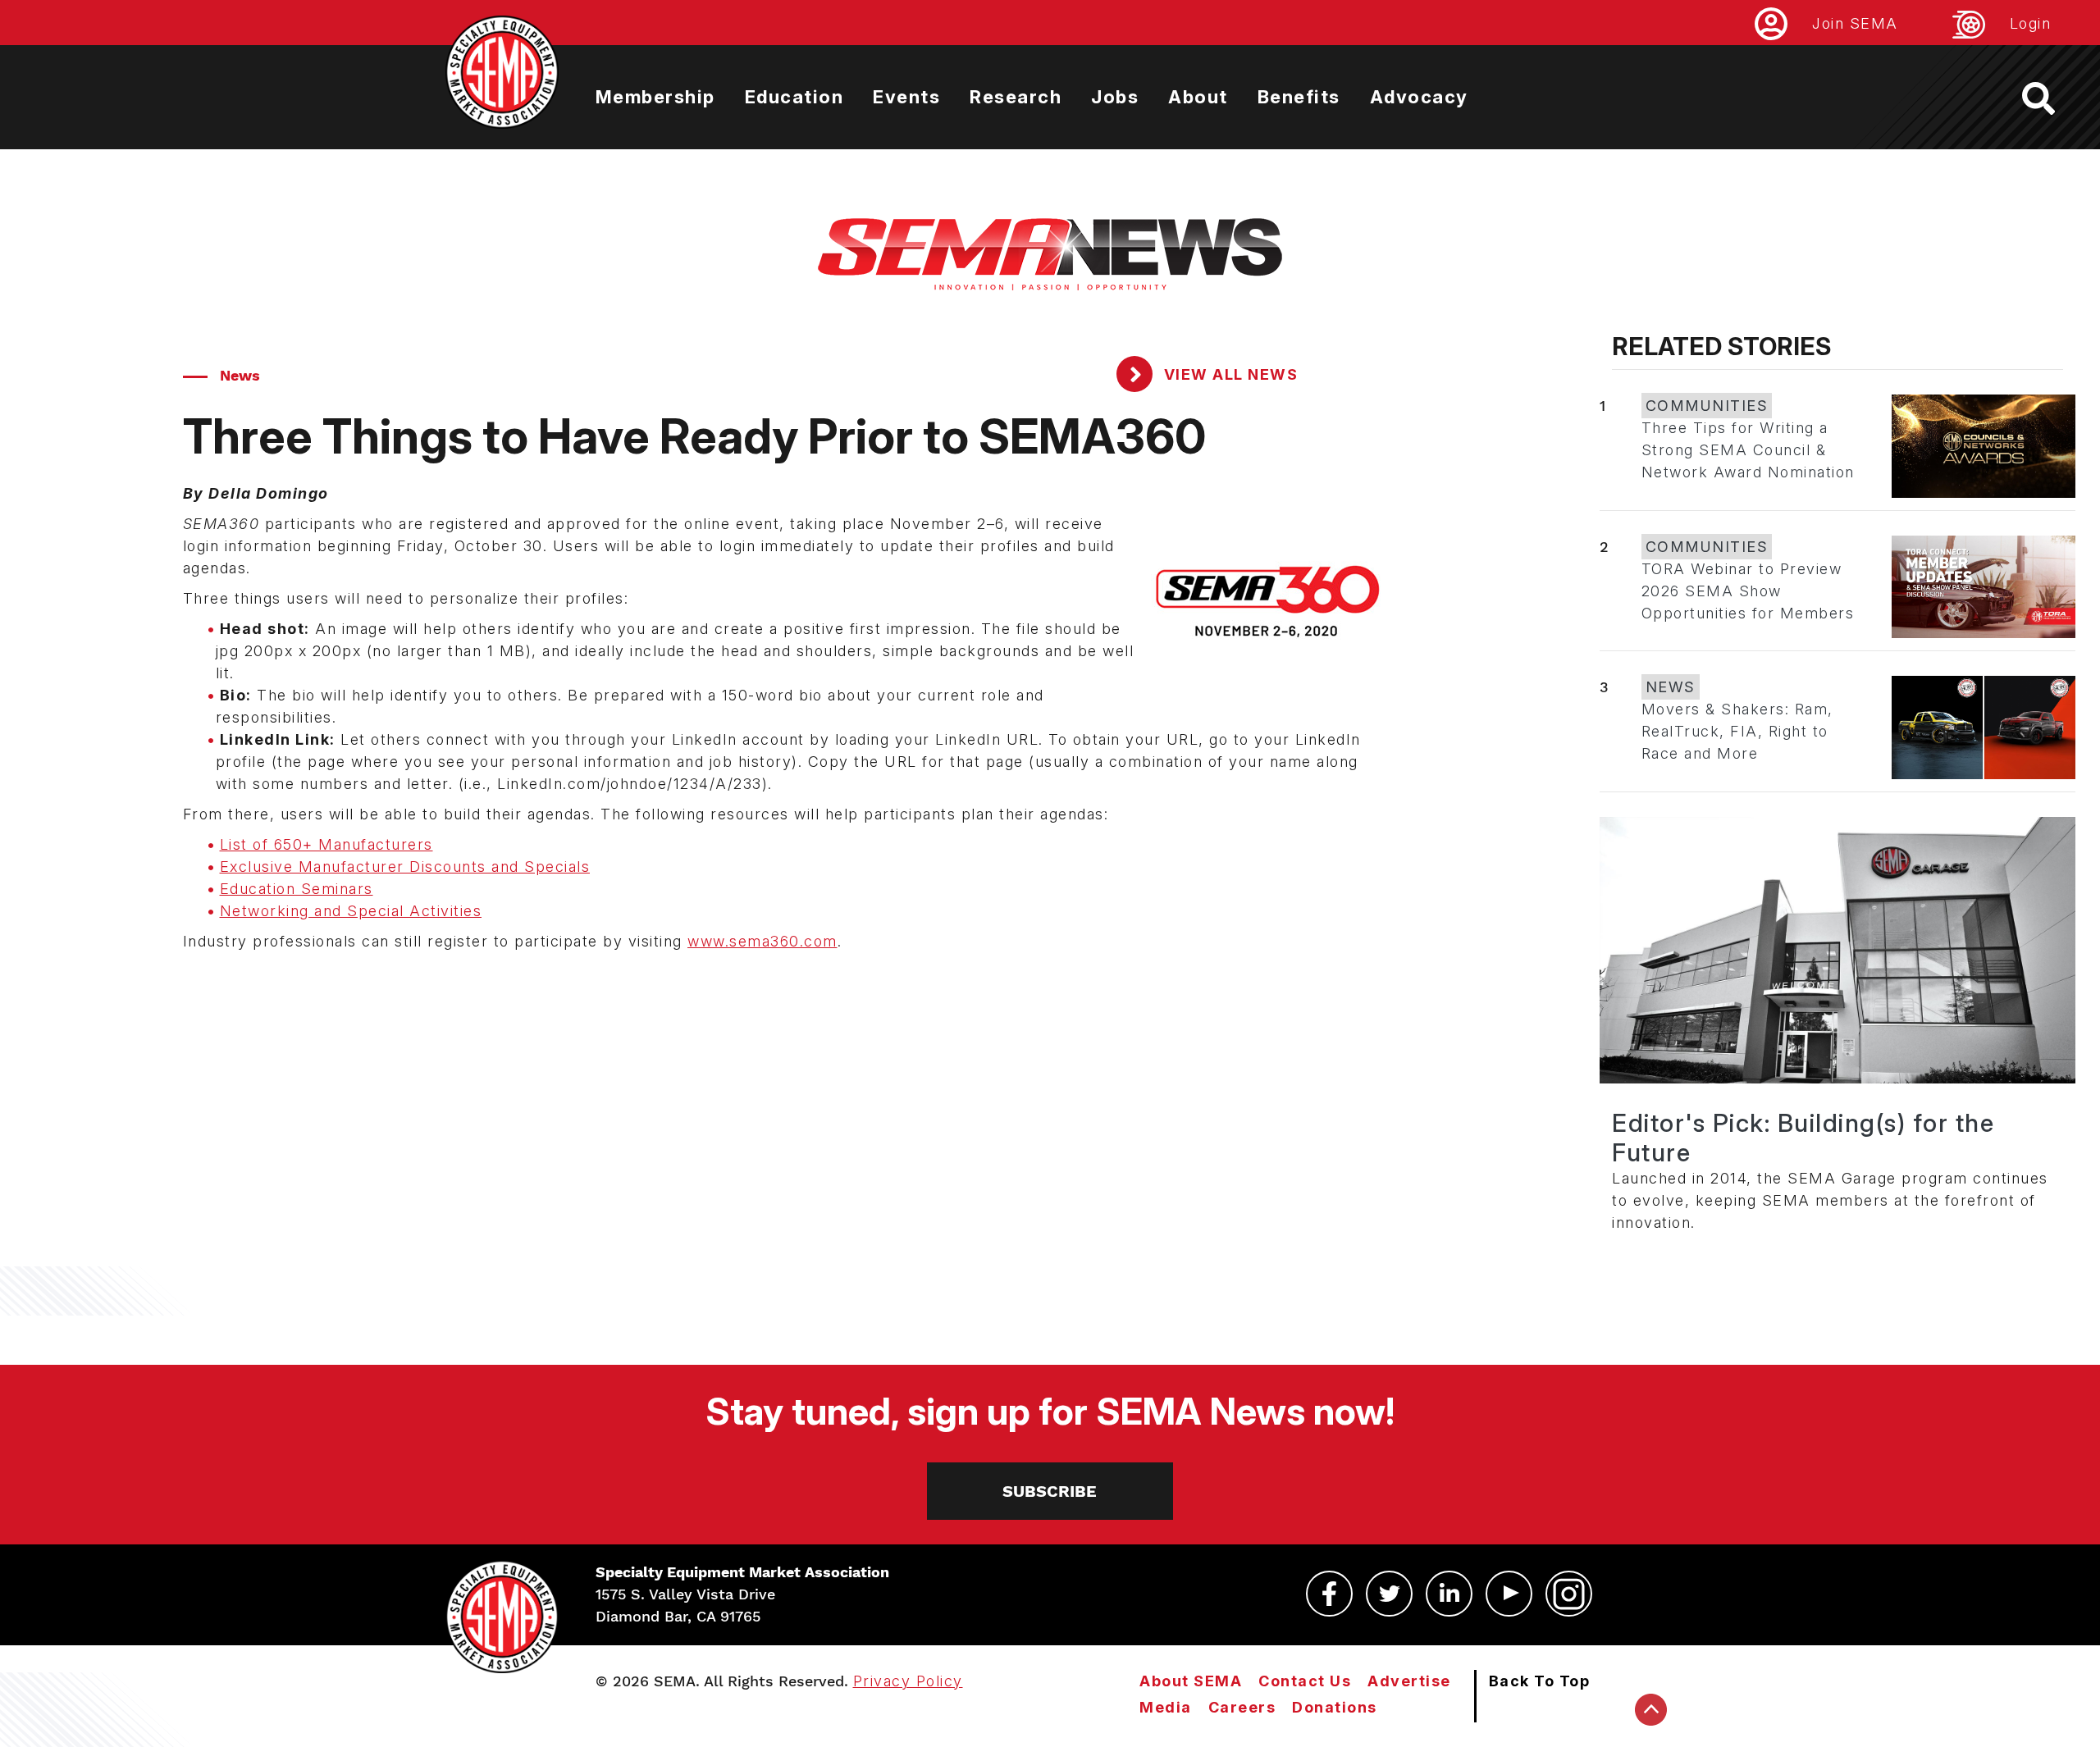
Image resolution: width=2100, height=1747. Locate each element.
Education (794, 97)
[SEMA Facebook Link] (1329, 1594)
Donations (1335, 1707)
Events (906, 97)
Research (1016, 97)
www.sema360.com (762, 941)
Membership (655, 97)
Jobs (1115, 97)
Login (2031, 23)
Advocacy (1419, 97)
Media (1166, 1707)
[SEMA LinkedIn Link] (1449, 1594)
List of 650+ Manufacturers (326, 844)
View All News (1228, 374)
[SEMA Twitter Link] (1389, 1594)
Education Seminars (297, 889)
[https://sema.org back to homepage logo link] (2053, 98)
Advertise (1409, 1681)
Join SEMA (1855, 23)
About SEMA (1191, 1681)
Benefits (1299, 97)
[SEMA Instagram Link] (1569, 1594)
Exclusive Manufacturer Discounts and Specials (405, 867)
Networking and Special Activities (351, 911)
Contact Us (1305, 1681)
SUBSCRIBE (1050, 1491)
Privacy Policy (908, 1681)
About (1198, 97)
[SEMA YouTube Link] (1509, 1594)
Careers (1242, 1707)
